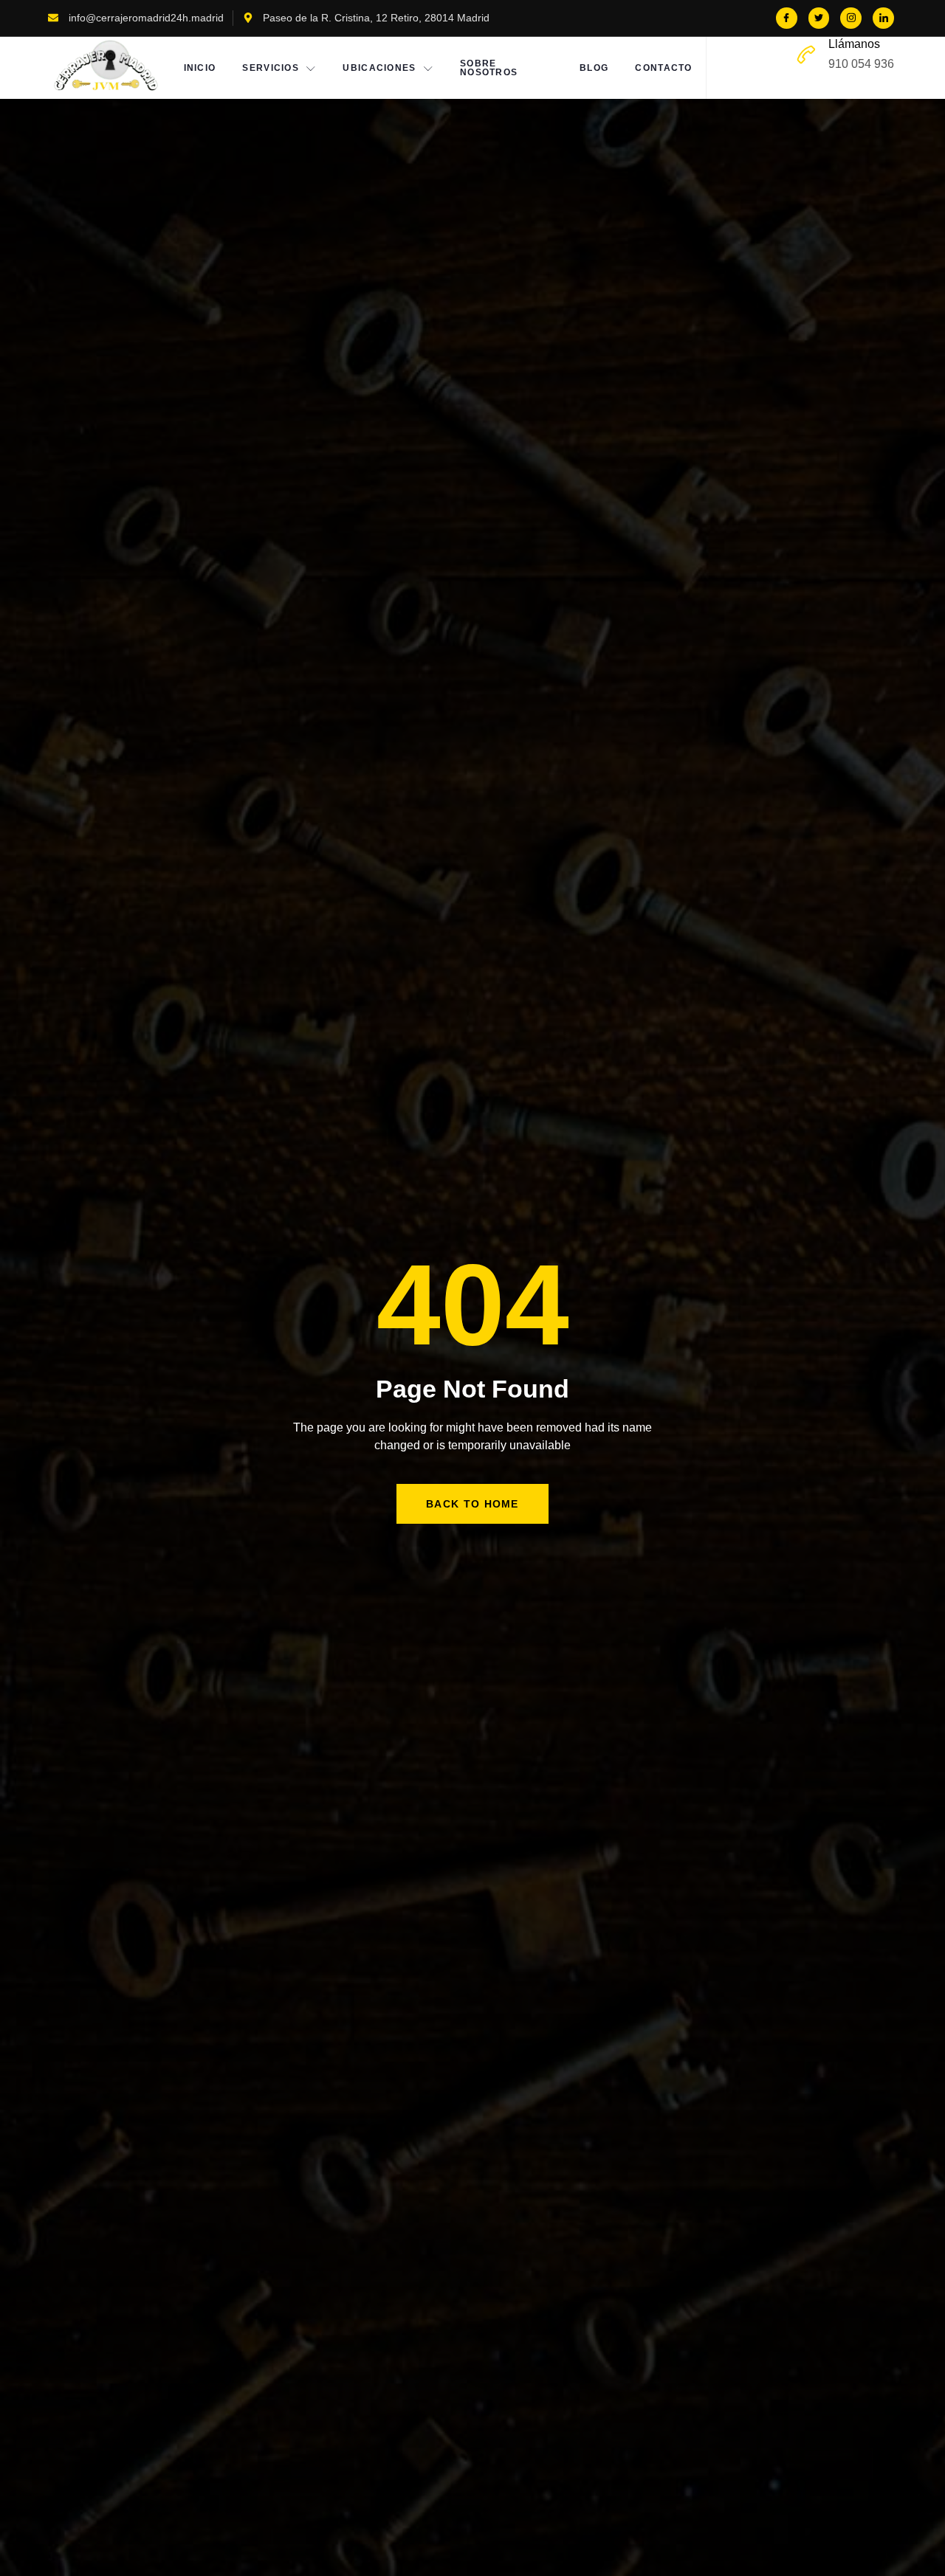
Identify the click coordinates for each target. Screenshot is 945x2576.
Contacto (663, 68)
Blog (594, 68)
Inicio (200, 68)
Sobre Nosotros (489, 68)
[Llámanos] (806, 55)
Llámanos (854, 44)
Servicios (271, 68)
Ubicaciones (379, 68)
